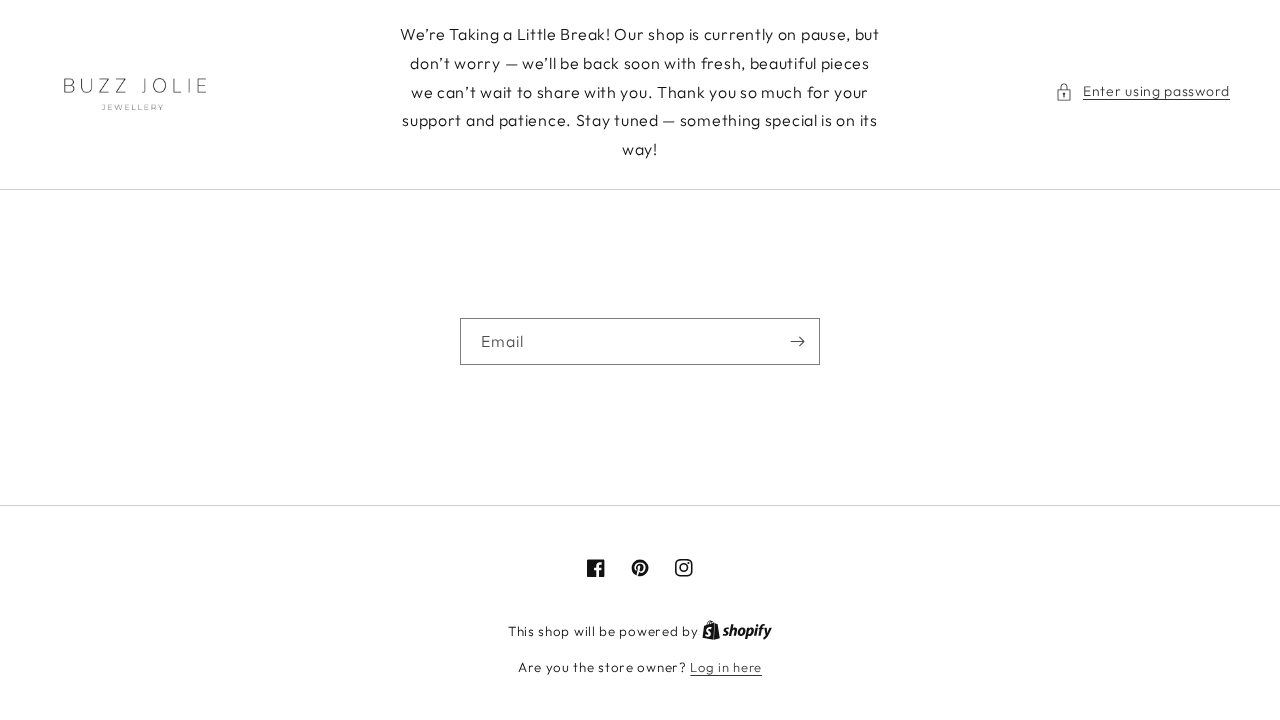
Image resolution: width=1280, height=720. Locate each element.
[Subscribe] (797, 341)
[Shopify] (737, 631)
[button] (1142, 91)
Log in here (726, 667)
